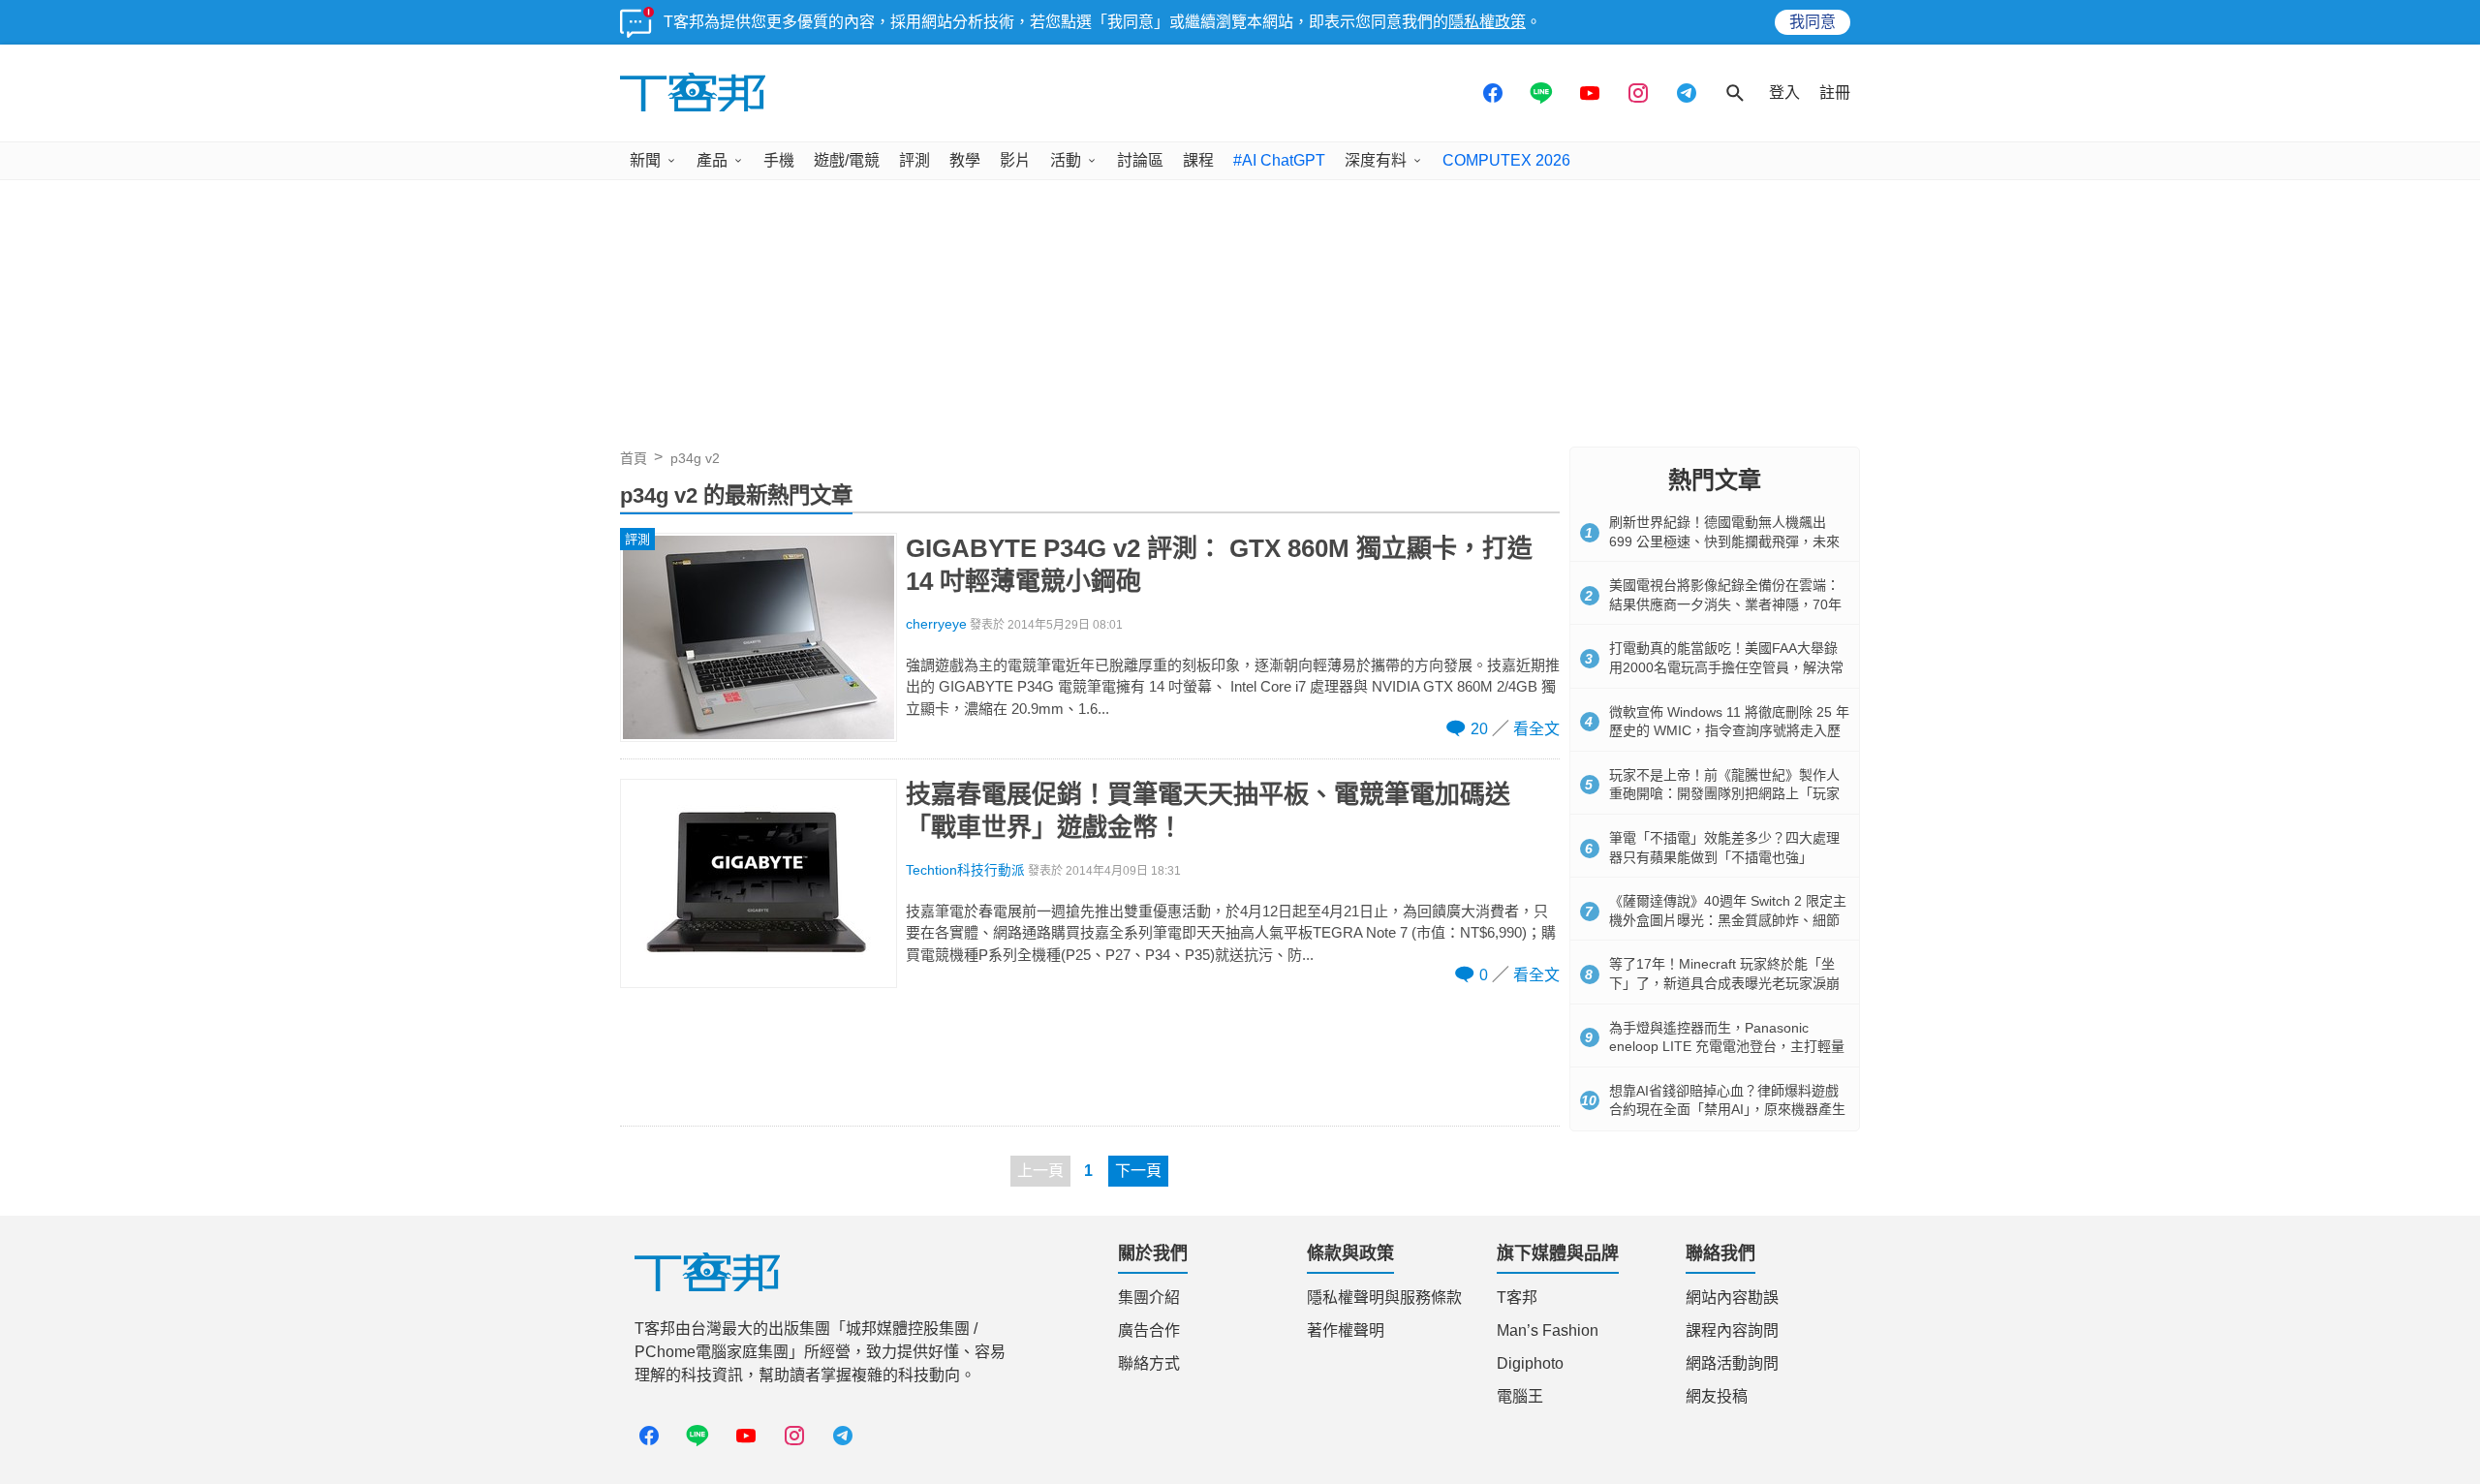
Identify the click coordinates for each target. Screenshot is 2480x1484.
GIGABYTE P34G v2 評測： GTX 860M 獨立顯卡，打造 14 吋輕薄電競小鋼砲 (1219, 565)
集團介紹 (1149, 1298)
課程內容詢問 (1732, 1330)
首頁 (634, 458)
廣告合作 (1149, 1330)
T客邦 (1517, 1298)
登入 (1784, 93)
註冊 (1835, 93)
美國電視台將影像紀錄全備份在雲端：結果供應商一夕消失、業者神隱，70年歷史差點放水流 (1725, 604)
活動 (1066, 160)
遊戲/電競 (847, 160)
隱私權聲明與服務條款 (1384, 1298)
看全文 (1536, 729)
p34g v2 (695, 458)
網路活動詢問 (1732, 1363)
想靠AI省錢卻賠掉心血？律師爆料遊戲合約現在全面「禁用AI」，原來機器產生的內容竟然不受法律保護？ (1727, 1110)
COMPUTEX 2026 (1506, 160)
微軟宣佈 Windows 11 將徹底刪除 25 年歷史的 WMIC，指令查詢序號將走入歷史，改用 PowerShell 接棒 (1729, 731)
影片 (1015, 160)
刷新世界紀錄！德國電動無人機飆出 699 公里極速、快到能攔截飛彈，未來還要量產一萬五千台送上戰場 (1724, 541)
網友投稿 (1717, 1396)
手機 (779, 160)
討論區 (1140, 160)
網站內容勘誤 (1732, 1298)
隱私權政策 (1487, 22)
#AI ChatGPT (1279, 160)
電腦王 (1520, 1396)
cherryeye (936, 624)
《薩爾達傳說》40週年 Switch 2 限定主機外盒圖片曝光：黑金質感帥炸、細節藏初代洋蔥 (1728, 920)
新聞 (645, 160)
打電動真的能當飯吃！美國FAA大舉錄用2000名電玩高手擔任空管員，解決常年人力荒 (1726, 667)
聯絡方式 (1149, 1363)
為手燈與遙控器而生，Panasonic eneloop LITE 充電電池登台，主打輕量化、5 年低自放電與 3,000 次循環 (1727, 1047)
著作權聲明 (1346, 1330)
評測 (914, 160)
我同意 (1813, 22)
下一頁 (1138, 1171)
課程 (1198, 160)
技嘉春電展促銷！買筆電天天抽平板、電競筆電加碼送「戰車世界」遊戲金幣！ (1208, 811)
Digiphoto (1530, 1363)
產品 (712, 160)
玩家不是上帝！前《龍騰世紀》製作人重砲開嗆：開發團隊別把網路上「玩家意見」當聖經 (1724, 794)
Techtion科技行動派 (965, 870)
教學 (965, 160)
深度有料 (1376, 160)
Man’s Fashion (1548, 1330)
